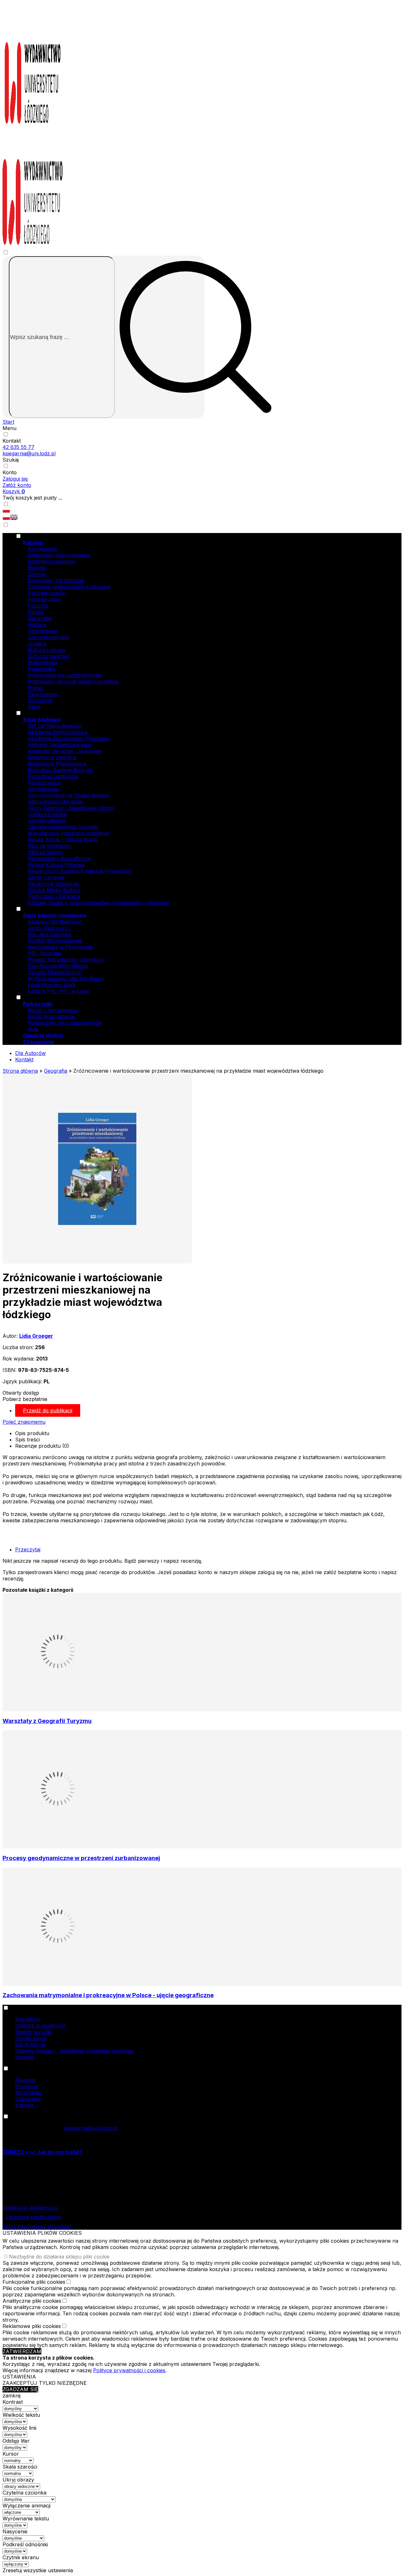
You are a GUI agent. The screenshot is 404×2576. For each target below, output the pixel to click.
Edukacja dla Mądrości (55, 922)
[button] (6, 518)
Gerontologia (43, 789)
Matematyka (42, 663)
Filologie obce (44, 599)
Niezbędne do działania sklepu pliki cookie (59, 2257)
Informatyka (42, 631)
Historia (37, 625)
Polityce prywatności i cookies (129, 2370)
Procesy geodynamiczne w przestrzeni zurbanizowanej (81, 1858)
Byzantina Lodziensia (53, 776)
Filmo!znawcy (44, 783)
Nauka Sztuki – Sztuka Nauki (63, 839)
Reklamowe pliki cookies (32, 2326)
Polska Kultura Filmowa (56, 865)
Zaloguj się (15, 479)
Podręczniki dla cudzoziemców (65, 675)
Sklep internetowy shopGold (37, 2227)
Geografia (39, 618)
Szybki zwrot (31, 2038)
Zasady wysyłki (33, 2032)
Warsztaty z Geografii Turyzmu (47, 1721)
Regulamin (28, 2019)
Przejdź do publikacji (48, 1410)
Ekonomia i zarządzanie (56, 580)
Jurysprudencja (47, 821)
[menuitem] (208, 621)
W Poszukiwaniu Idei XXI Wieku (66, 979)
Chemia (37, 574)
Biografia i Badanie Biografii (60, 770)
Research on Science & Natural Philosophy (80, 871)
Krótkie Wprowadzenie (55, 941)
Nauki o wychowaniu (53, 1010)
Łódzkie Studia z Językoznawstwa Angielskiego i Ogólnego (98, 903)
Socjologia (40, 700)
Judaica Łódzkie (47, 814)
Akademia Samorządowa (58, 732)
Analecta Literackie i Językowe (65, 751)
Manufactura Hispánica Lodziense (69, 833)
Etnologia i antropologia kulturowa (69, 587)
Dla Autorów (30, 1053)
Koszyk (14, 491)
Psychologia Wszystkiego (58, 966)
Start (8, 422)
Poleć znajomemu (24, 1422)
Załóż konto (17, 485)
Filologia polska (46, 593)
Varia (34, 707)
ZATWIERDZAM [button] (22, 2351)
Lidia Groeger (36, 1336)
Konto (10, 472)
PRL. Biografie (45, 953)
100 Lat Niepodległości (55, 726)
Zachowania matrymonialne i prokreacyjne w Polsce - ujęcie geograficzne (108, 1995)
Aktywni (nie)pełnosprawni (60, 745)
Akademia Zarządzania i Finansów (68, 738)
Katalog (24, 2105)
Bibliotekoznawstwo (52, 561)
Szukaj (11, 460)
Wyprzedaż (29, 2093)
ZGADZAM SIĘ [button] (20, 2389)
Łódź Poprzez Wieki (52, 985)
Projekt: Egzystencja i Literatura (65, 960)
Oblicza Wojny (45, 852)
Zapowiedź (28, 2099)
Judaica (37, 644)
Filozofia (38, 606)
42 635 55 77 (18, 447)
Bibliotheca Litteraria (52, 757)
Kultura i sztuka (46, 650)
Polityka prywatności (40, 2026)
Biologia (37, 568)
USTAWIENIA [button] (19, 2377)
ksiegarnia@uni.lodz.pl (29, 453)
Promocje (27, 2086)
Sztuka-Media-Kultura (54, 890)
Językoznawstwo (49, 637)
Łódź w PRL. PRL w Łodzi (59, 991)
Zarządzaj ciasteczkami (33, 2217)
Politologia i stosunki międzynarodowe (73, 682)
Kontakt (12, 441)
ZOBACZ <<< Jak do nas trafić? (42, 2152)
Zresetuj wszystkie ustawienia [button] (38, 2570)
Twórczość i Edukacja (54, 896)
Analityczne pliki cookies (32, 2301)
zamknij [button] (12, 2396)
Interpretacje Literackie (55, 802)
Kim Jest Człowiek (50, 934)
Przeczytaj (28, 1549)
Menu (9, 428)
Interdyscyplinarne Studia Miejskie (68, 795)
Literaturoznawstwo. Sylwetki (63, 827)
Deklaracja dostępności (30, 2208)
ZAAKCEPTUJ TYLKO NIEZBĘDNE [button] (45, 2383)
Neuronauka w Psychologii (60, 947)
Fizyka (36, 612)
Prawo (36, 688)
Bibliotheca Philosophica (57, 764)
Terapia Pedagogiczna (54, 972)
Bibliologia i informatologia (59, 555)
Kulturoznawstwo (49, 656)
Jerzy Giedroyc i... (49, 928)
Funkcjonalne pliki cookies (34, 2282)
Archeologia (42, 549)
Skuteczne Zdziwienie (54, 884)
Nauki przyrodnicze (51, 1016)
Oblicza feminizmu (50, 846)
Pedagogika (42, 669)
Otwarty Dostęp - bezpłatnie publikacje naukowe (74, 2051)
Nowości (26, 2080)
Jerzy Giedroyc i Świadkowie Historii (71, 808)
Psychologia (42, 694)
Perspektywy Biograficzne (59, 858)
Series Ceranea (46, 877)
